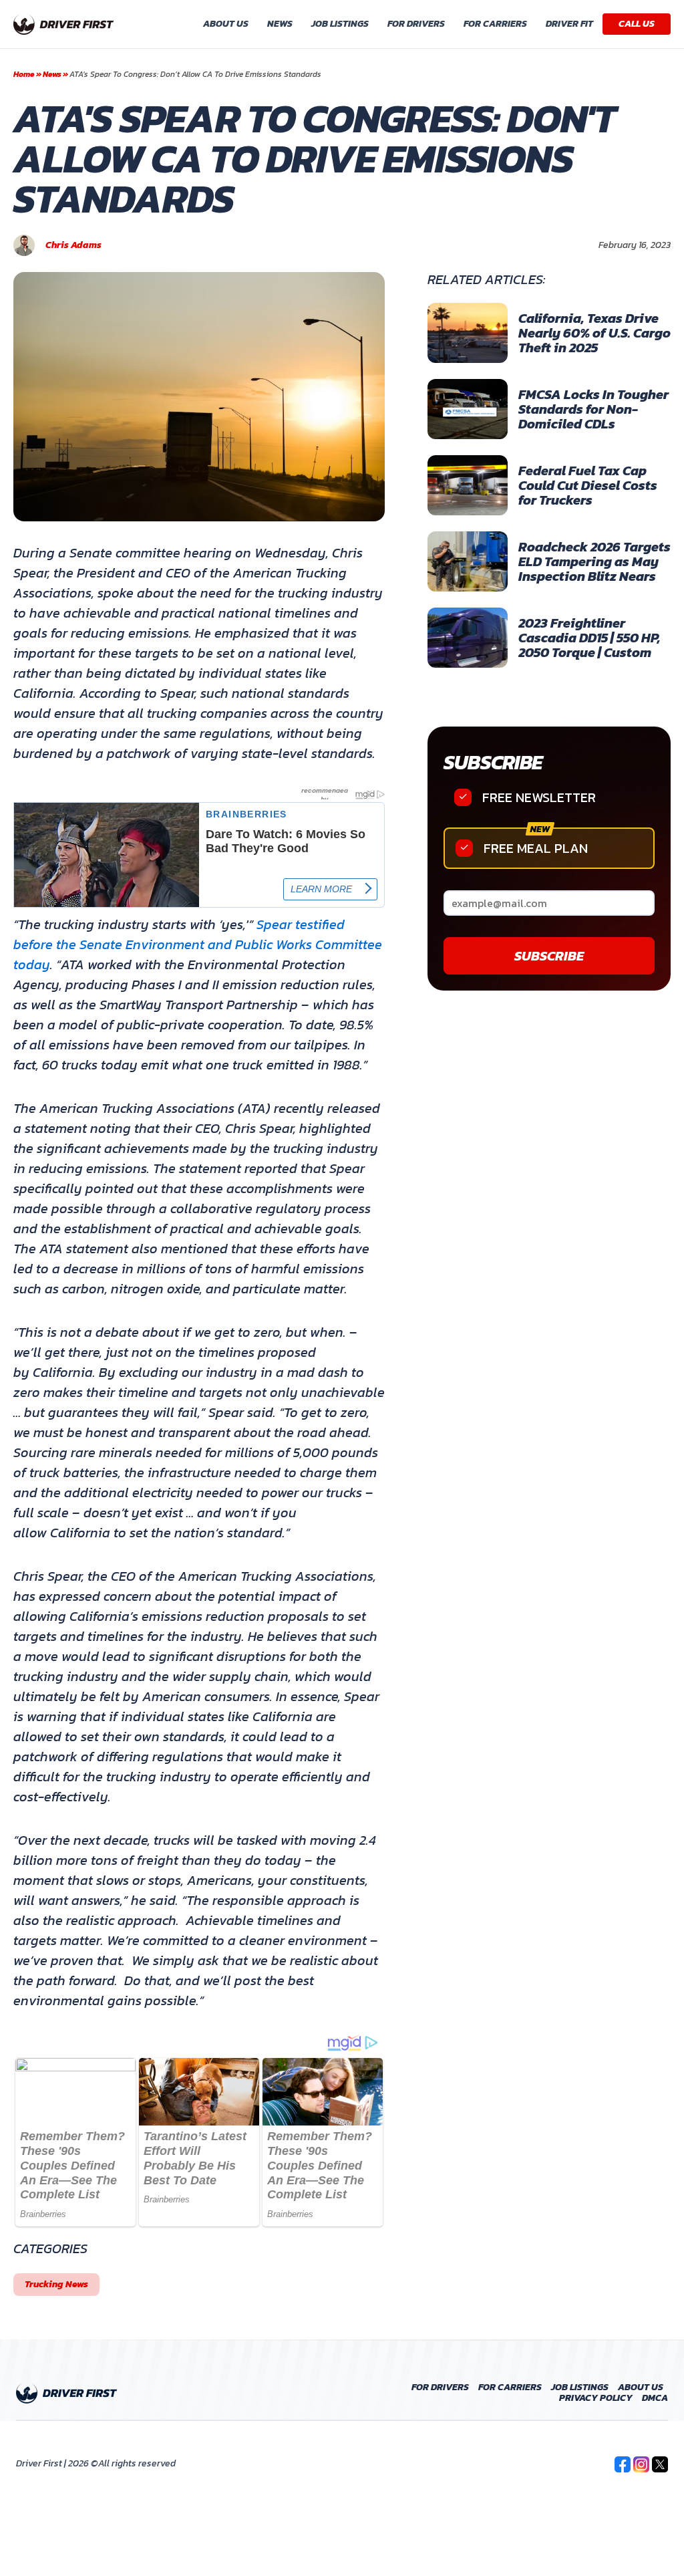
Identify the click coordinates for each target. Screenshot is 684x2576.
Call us (637, 24)
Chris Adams (73, 245)
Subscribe (493, 762)
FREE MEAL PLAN (536, 848)
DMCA (655, 2398)
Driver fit (569, 24)
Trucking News (56, 2284)
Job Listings (340, 24)
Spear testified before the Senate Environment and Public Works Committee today (198, 944)
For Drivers (416, 24)
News (280, 24)
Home (24, 74)
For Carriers (495, 24)
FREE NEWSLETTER (539, 797)
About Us (226, 24)
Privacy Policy (596, 2398)
